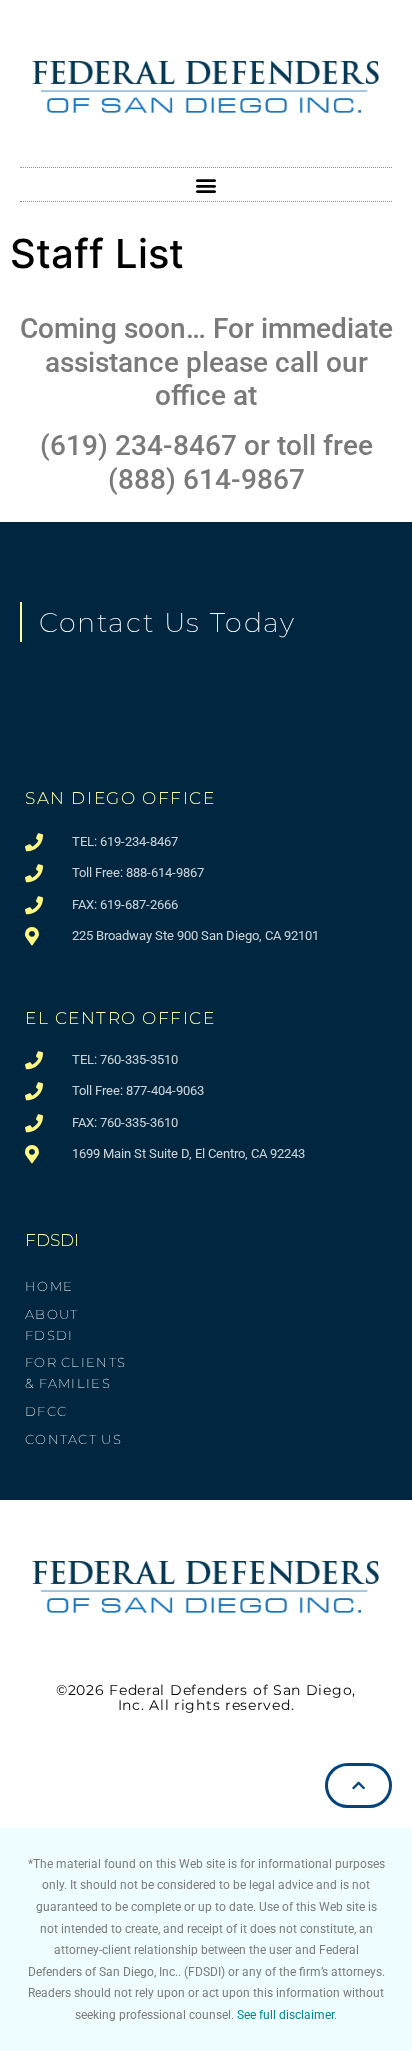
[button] (206, 184)
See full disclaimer (285, 2015)
